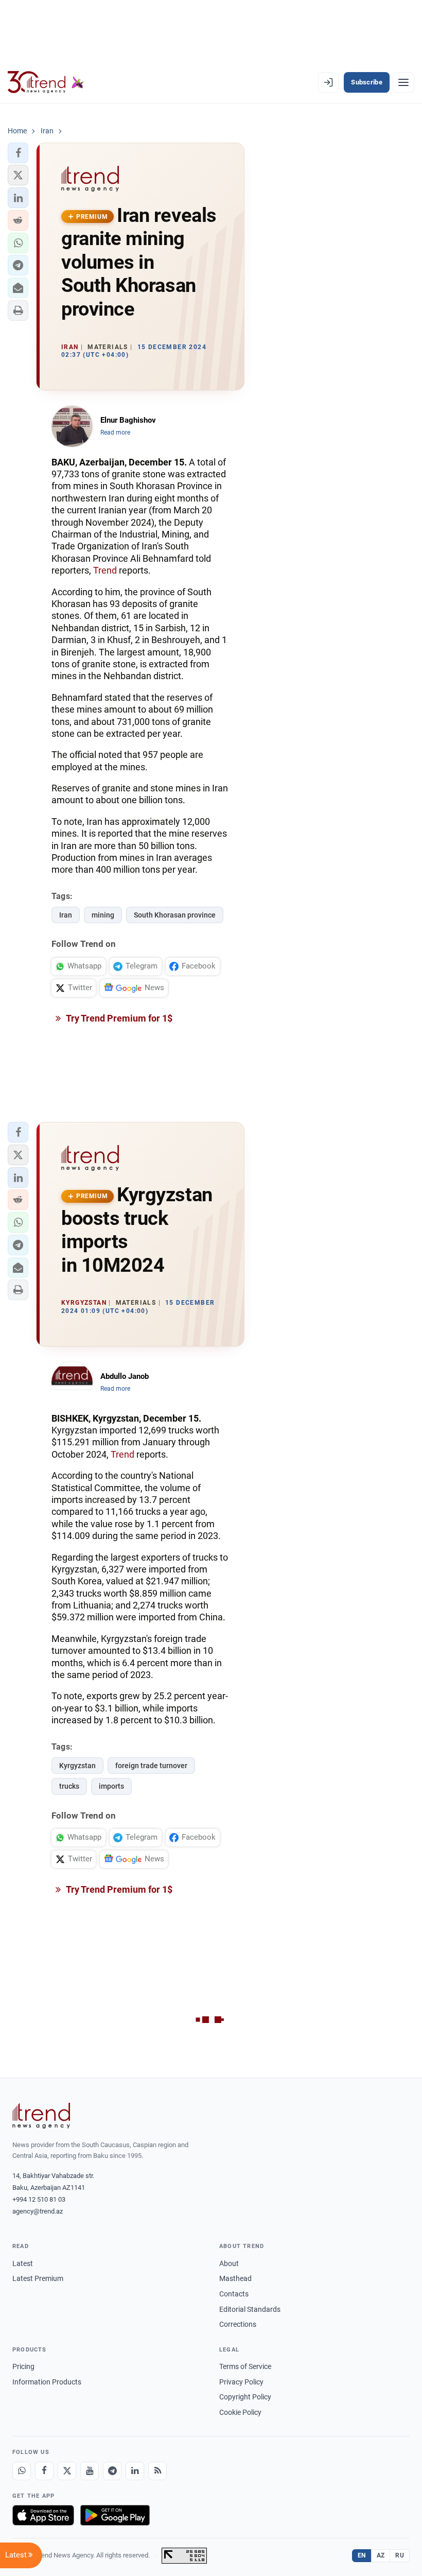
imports (111, 1786)
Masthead (235, 2278)
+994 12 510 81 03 (39, 2199)
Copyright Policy (245, 2397)
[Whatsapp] (22, 2471)
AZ (381, 2555)
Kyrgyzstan (77, 1766)
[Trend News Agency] (41, 2116)
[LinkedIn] (135, 2471)
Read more (115, 433)
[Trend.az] (46, 82)
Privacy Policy (241, 2382)
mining (103, 915)
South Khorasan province (175, 915)
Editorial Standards (250, 2309)
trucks (69, 1786)
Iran (66, 915)
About (229, 2263)
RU (400, 2555)
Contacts (234, 2294)
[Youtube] (90, 2471)
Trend (105, 570)
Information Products (47, 2382)
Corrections (238, 2324)
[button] (18, 153)
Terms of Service (245, 2366)
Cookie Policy (240, 2412)
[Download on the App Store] (43, 2515)
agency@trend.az (38, 2211)
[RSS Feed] (157, 2471)
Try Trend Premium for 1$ (118, 1018)
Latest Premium (38, 2278)
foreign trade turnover (151, 1766)
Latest (23, 2263)
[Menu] (403, 82)
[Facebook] (44, 2471)
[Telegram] (112, 2471)
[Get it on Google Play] (115, 2515)
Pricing (23, 2366)
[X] (67, 2471)
